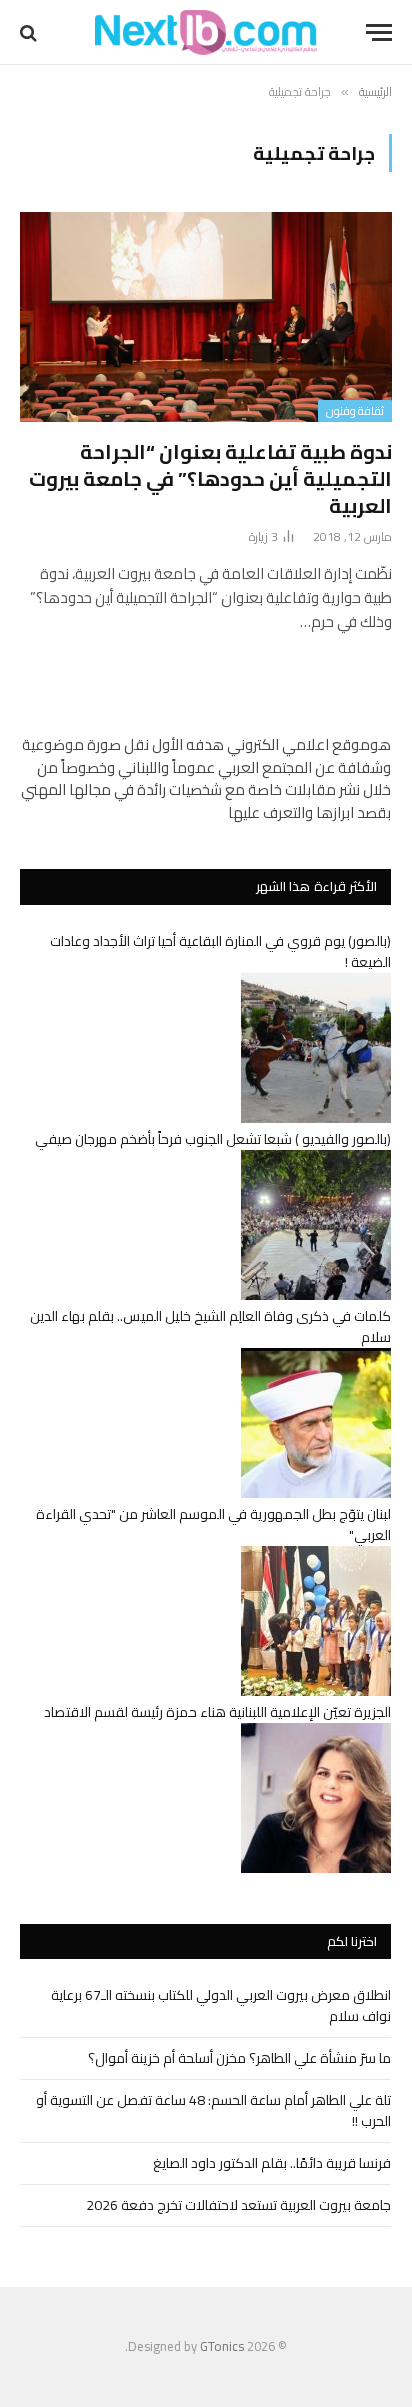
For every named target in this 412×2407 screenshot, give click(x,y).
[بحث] (30, 32)
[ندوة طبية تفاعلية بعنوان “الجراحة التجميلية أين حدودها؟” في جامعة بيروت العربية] (206, 316)
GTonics (222, 2346)
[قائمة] (379, 32)
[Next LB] (206, 32)
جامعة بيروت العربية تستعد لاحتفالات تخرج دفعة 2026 (238, 2205)
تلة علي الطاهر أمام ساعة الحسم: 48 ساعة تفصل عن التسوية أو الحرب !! (213, 2110)
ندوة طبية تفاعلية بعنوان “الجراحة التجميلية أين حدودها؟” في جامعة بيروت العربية (210, 478)
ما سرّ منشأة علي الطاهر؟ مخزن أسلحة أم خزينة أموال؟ (239, 2058)
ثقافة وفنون (355, 411)
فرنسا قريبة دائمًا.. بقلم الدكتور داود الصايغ (272, 2163)
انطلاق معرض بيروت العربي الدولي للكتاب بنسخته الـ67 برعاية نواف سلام (221, 2005)
